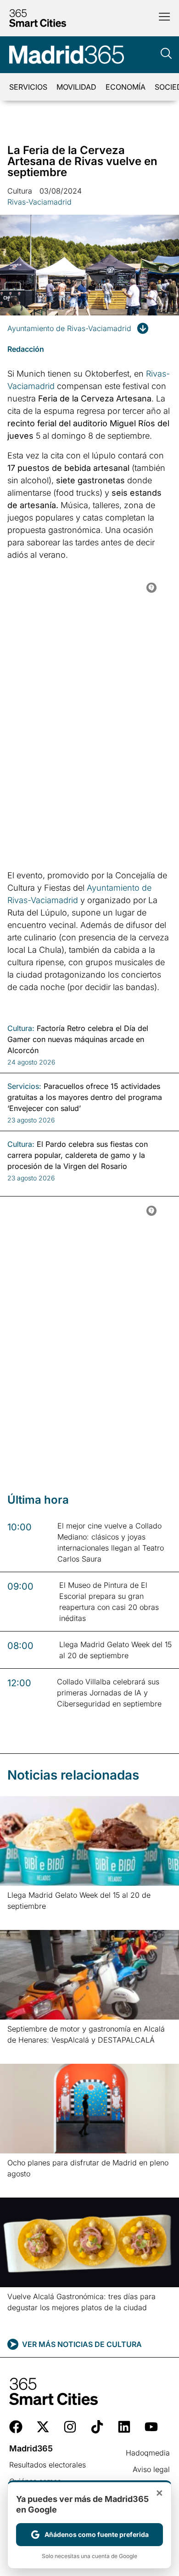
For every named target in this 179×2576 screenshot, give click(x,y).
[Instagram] (70, 2427)
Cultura (20, 191)
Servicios (28, 87)
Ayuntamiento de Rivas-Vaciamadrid (69, 328)
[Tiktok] (97, 2427)
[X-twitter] (43, 2427)
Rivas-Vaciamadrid (39, 202)
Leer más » (22, 1918)
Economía (126, 87)
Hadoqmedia (148, 2453)
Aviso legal (151, 2469)
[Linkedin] (124, 2427)
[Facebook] (16, 2427)
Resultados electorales (48, 2465)
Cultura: (21, 1028)
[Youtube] (151, 2427)
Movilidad (76, 87)
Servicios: (24, 1086)
